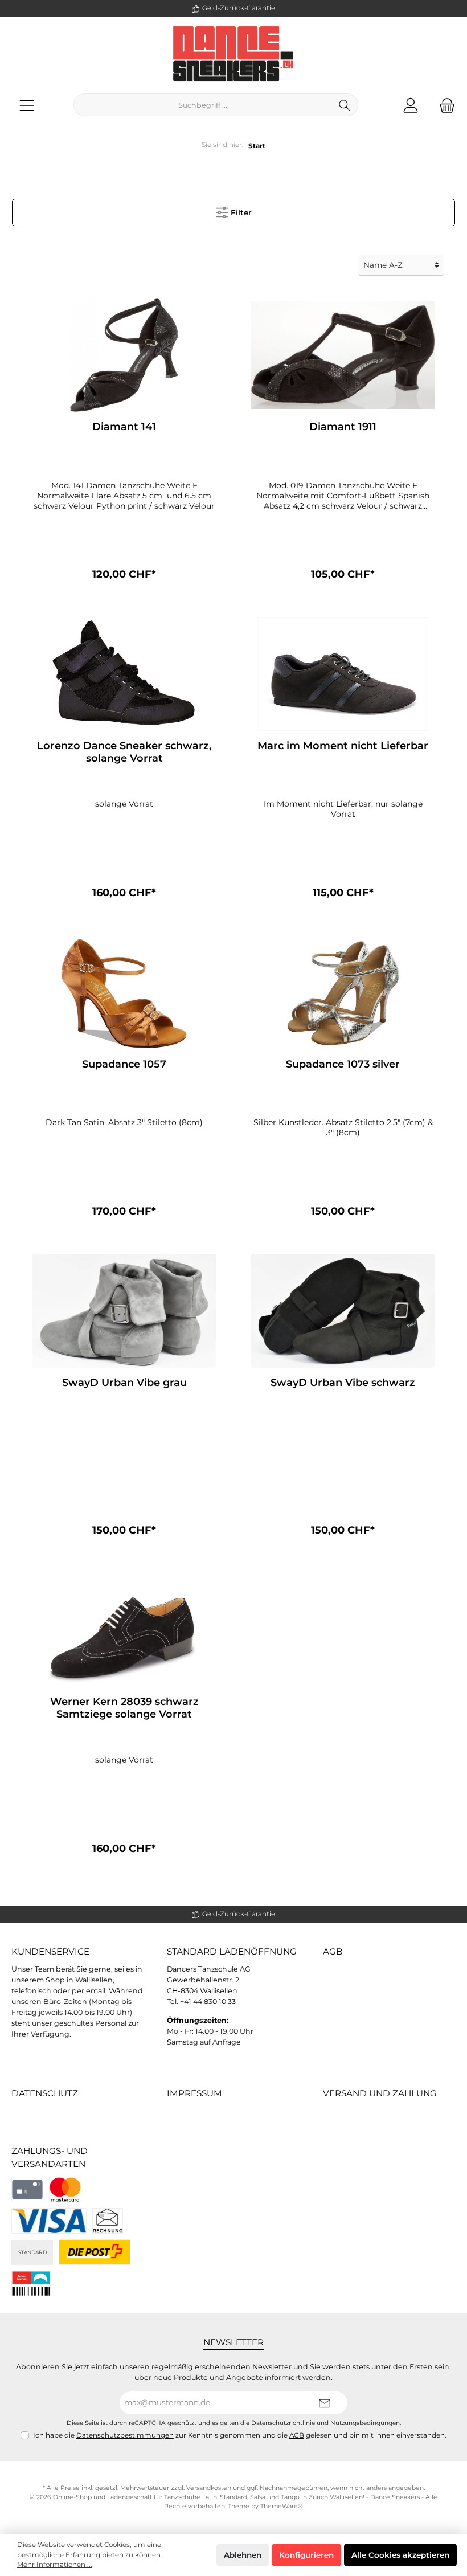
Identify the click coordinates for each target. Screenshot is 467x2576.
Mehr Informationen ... (55, 2565)
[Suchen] (345, 105)
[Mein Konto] (411, 105)
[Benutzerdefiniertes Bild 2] (49, 2221)
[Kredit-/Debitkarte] (27, 2189)
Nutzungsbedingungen (365, 2423)
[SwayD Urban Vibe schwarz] (343, 1311)
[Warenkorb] (444, 105)
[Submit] (325, 2403)
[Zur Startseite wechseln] (233, 54)
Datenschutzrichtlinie (283, 2423)
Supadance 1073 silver (343, 1064)
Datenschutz (45, 2093)
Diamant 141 (124, 427)
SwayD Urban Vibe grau (124, 1383)
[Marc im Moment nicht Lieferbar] (343, 674)
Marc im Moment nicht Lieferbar (343, 746)
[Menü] (27, 105)
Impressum (194, 2093)
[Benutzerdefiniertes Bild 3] (108, 2221)
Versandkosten (209, 2488)
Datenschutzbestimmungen (125, 2435)
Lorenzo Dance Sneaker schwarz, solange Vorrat (124, 752)
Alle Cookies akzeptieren (400, 2555)
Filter (240, 212)
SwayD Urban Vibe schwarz (343, 1383)
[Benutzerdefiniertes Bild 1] (65, 2189)
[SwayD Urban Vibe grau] (124, 1311)
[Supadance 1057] (124, 992)
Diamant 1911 (343, 427)
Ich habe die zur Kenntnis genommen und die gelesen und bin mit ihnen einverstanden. (240, 2435)
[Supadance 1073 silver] (343, 992)
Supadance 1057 (124, 1064)
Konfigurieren (306, 2555)
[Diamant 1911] (343, 355)
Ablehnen (243, 2555)
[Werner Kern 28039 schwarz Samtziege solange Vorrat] (124, 1630)
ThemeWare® (282, 2506)
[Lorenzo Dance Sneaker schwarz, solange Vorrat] (124, 674)
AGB (333, 1951)
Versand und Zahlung (380, 2093)
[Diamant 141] (124, 355)
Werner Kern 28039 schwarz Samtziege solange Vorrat (124, 1708)
